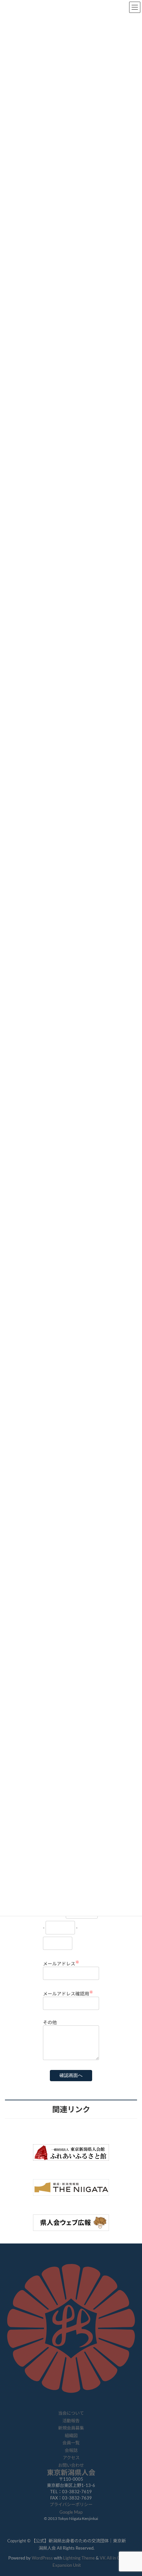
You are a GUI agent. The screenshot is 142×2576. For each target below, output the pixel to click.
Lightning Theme (79, 2558)
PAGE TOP (132, 2492)
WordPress (42, 2558)
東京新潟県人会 (71, 2472)
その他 (50, 2022)
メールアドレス (61, 1964)
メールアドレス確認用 (68, 1994)
